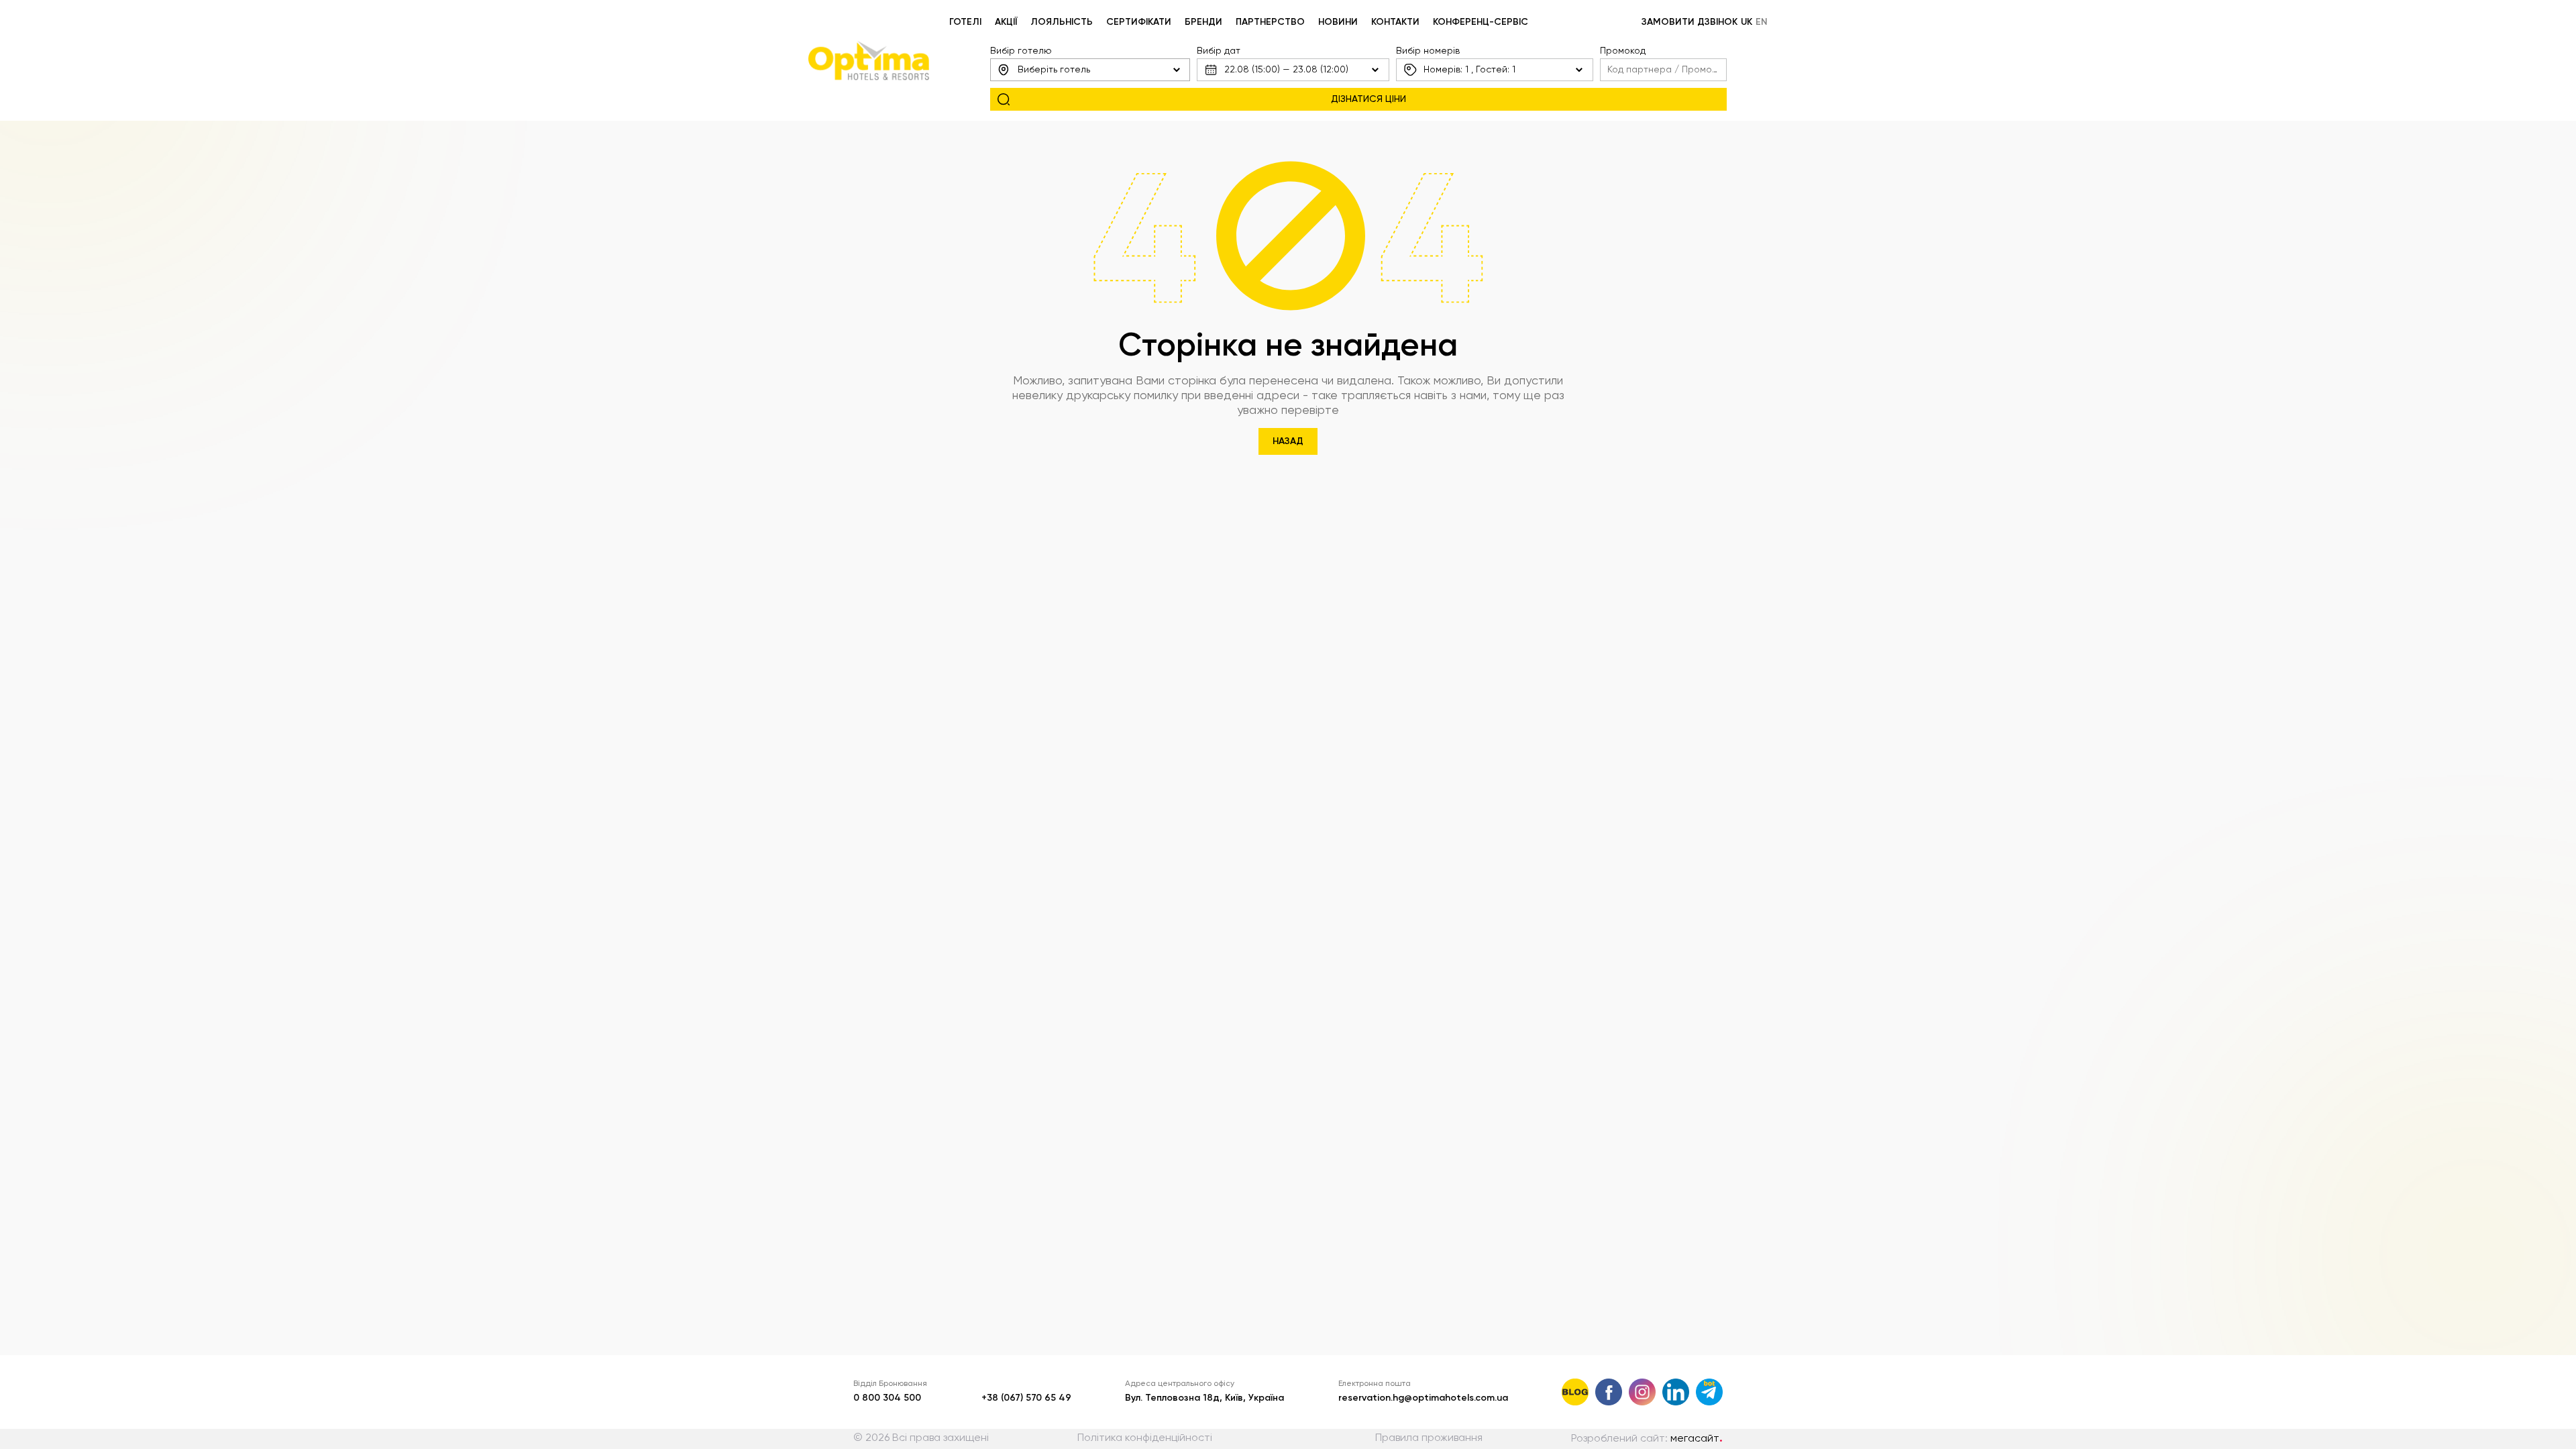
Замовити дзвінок (1689, 22)
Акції (1006, 22)
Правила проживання (1429, 1438)
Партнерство (1270, 22)
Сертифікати (1139, 22)
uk (1747, 22)
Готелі (965, 22)
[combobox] (1090, 70)
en (1762, 22)
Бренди (1203, 22)
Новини (1338, 22)
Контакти (1395, 22)
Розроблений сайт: (1647, 1439)
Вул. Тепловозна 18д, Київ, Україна (1204, 1398)
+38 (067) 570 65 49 (1026, 1398)
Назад (1288, 441)
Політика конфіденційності (1145, 1438)
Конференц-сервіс (1481, 22)
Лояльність (1062, 22)
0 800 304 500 (887, 1398)
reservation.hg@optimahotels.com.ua (1423, 1398)
